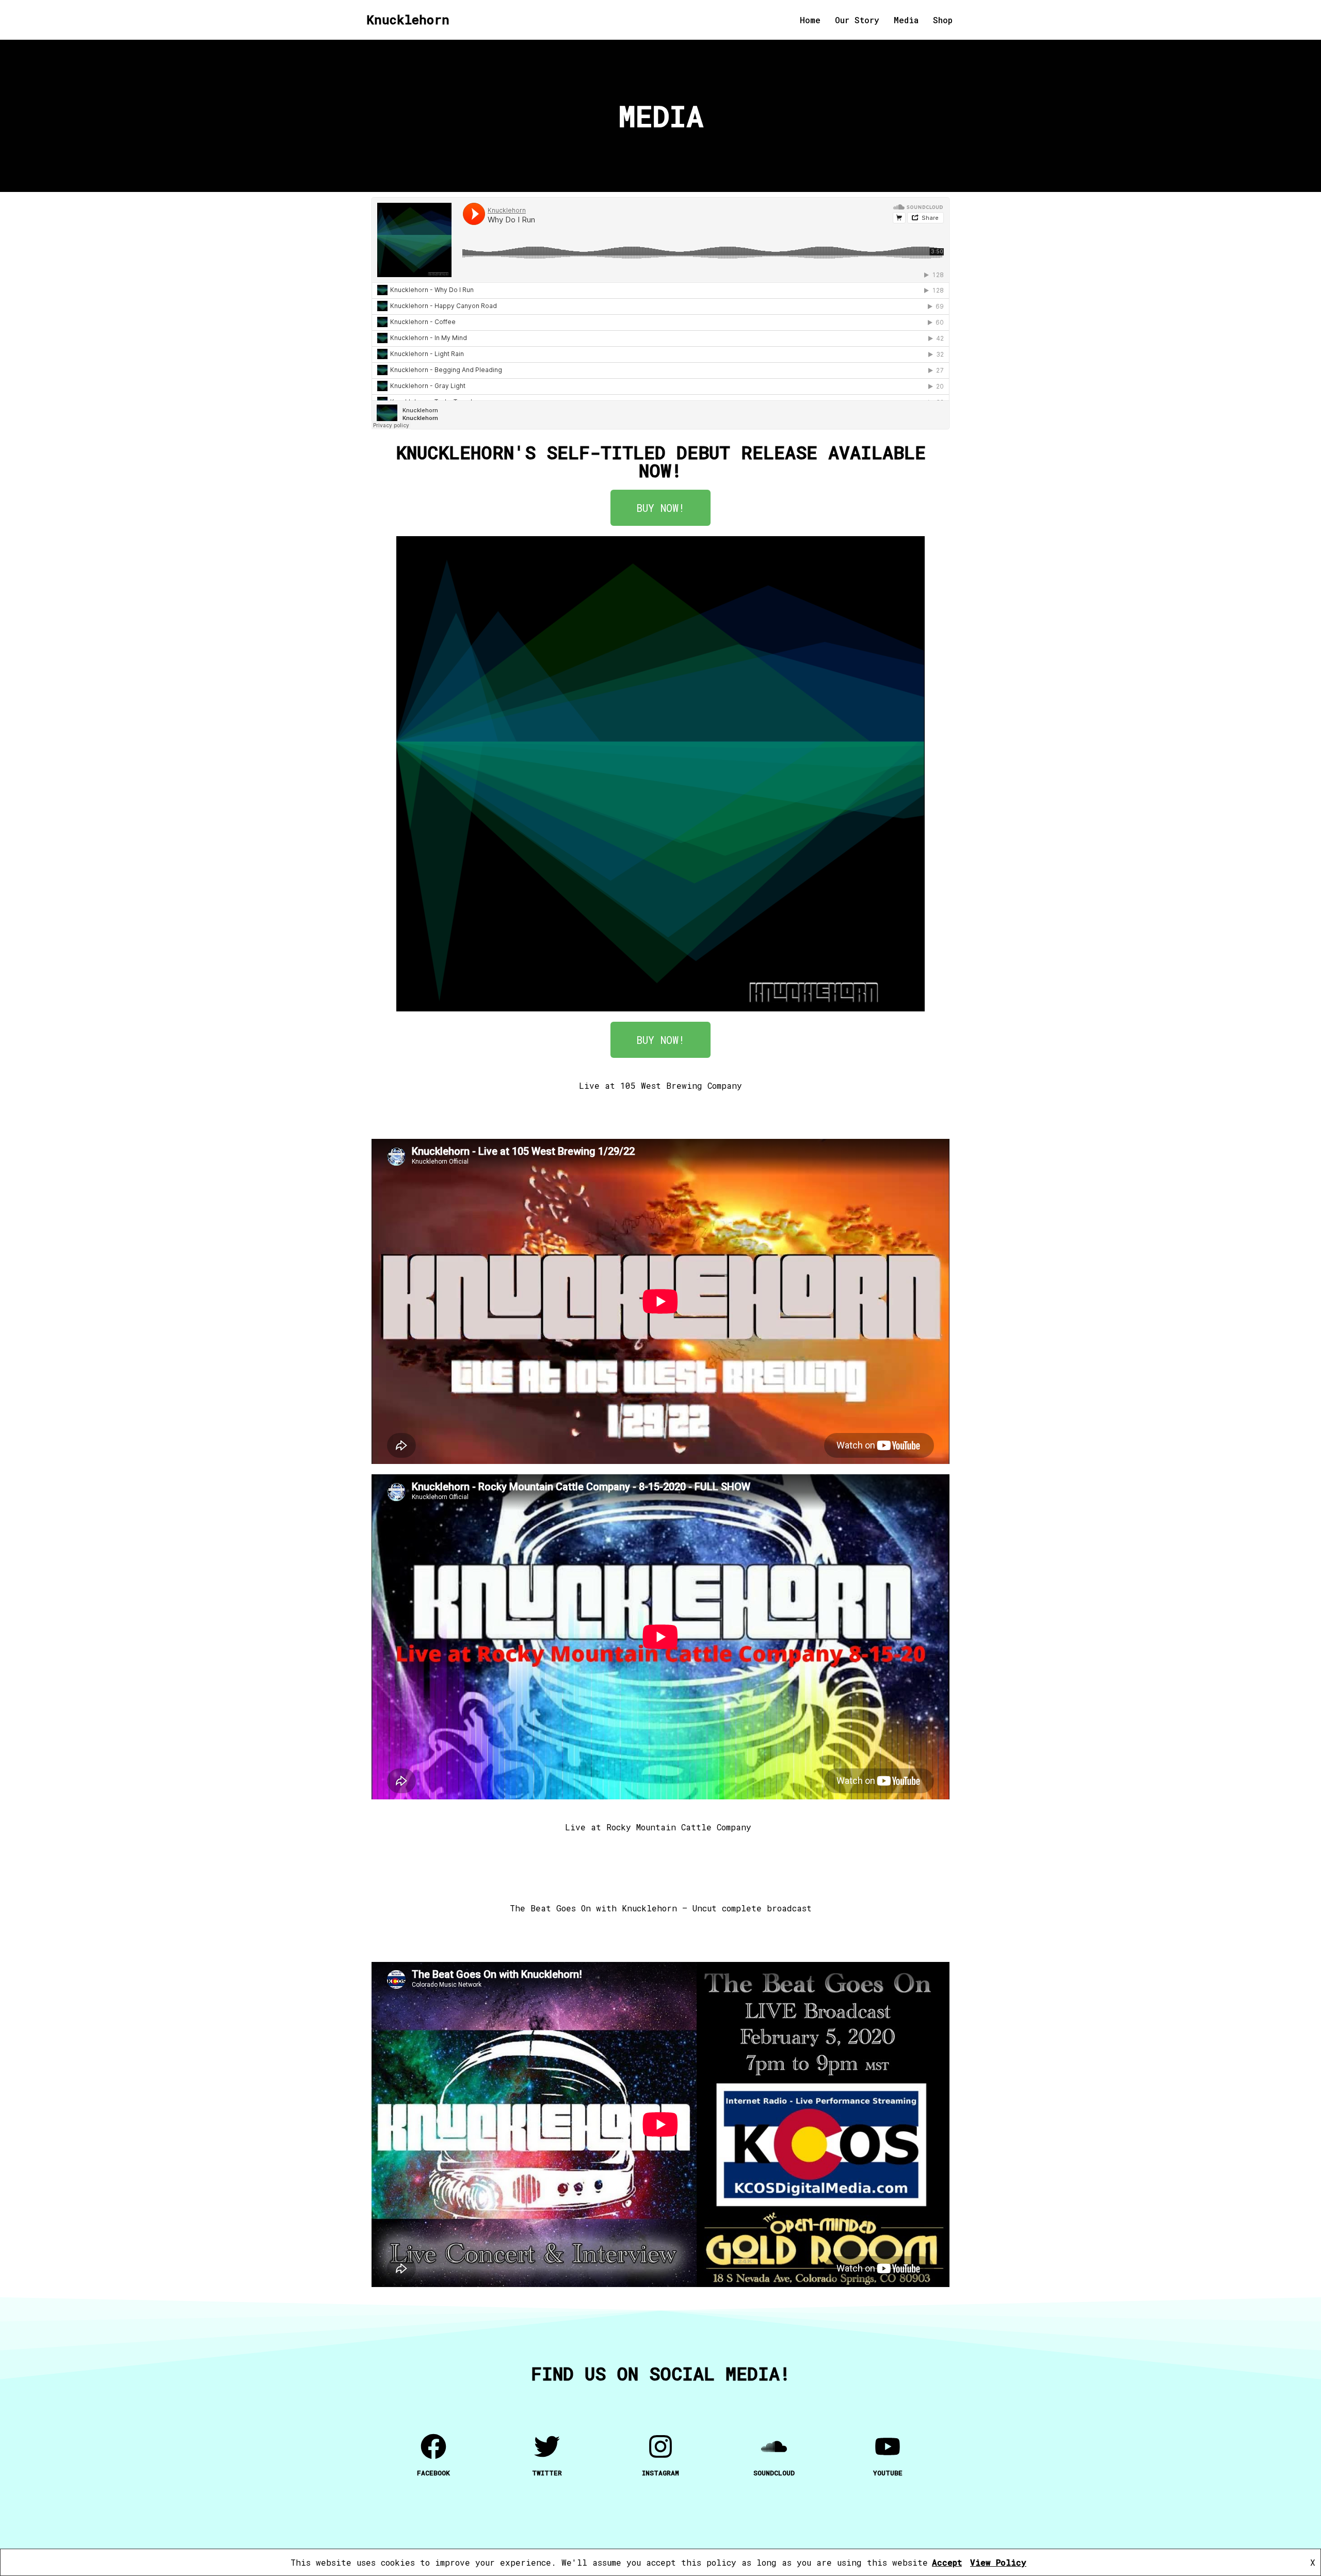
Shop (943, 20)
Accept (947, 2562)
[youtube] (888, 2446)
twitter (547, 2473)
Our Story (857, 20)
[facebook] (433, 2446)
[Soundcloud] (774, 2446)
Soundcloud (774, 2473)
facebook (433, 2473)
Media (906, 20)
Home (810, 20)
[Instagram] (660, 2446)
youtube (888, 2473)
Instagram (660, 2473)
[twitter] (547, 2446)
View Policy (998, 2562)
